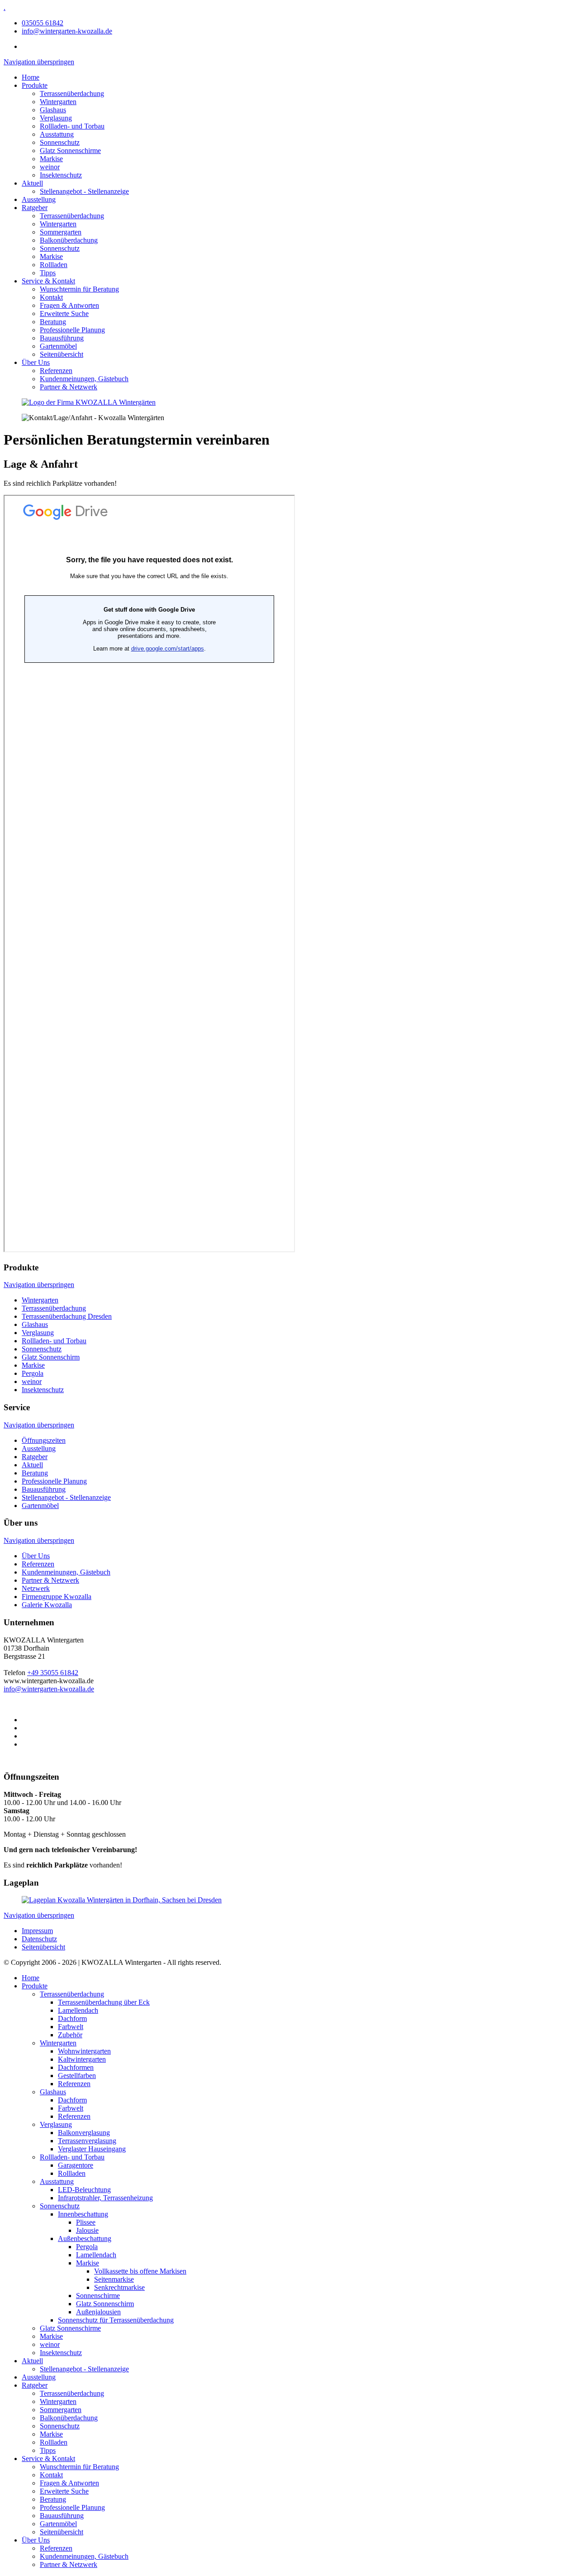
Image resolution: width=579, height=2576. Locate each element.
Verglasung (56, 118)
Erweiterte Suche (64, 314)
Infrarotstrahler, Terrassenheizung (105, 2198)
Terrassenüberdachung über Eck (104, 2002)
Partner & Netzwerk (69, 387)
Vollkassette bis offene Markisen (140, 2271)
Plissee (86, 2222)
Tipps (48, 273)
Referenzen (56, 371)
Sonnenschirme (98, 2296)
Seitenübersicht (62, 354)
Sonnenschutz (60, 142)
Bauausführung (62, 338)
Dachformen (76, 2067)
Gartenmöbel (58, 346)
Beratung (53, 322)
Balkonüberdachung (69, 240)
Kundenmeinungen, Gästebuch (84, 379)
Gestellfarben (77, 2076)
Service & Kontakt (48, 281)
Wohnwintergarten (84, 2051)
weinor (50, 167)
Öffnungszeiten (44, 1440)
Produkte (35, 85)
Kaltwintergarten (82, 2059)
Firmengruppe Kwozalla (57, 1597)
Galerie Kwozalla (47, 1605)
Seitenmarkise (114, 2279)
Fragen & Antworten (69, 305)
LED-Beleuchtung (84, 2190)
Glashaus (53, 110)
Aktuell (32, 183)
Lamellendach (78, 2010)
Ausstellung (39, 199)
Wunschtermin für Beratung (79, 289)
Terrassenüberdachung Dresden (67, 1316)
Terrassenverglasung (87, 2141)
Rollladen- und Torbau (72, 126)
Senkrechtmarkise (119, 2287)
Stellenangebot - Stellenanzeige (84, 191)
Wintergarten (58, 102)
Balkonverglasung (84, 2133)
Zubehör (70, 2035)
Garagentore (76, 2165)
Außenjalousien (98, 2312)
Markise (51, 159)
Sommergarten (61, 232)
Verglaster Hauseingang (92, 2149)
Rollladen (54, 265)
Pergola (33, 1373)
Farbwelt (71, 2027)
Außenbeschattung (85, 2238)
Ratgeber (35, 208)
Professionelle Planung (72, 330)
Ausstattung (57, 134)
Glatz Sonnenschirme (70, 151)
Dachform (72, 2018)
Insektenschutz (61, 175)
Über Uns (36, 362)
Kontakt (51, 297)
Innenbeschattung (83, 2214)
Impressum (37, 1931)
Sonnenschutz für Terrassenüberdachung (116, 2320)
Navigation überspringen (39, 62)
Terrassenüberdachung (72, 93)
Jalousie (87, 2230)
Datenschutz (39, 1939)
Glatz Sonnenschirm (51, 1357)
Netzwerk (36, 1588)
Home (31, 77)
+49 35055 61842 (53, 1673)
